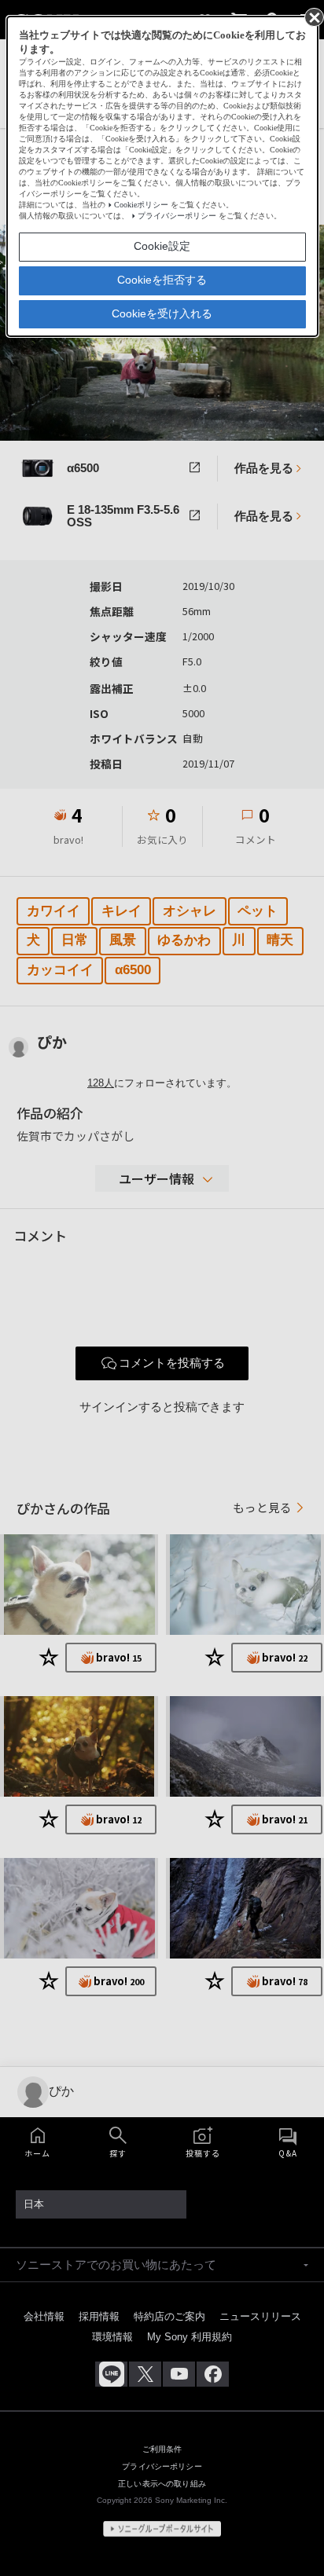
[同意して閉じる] (313, 16)
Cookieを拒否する (162, 280)
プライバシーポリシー (177, 216)
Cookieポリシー (141, 205)
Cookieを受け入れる (162, 313)
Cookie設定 (162, 246)
